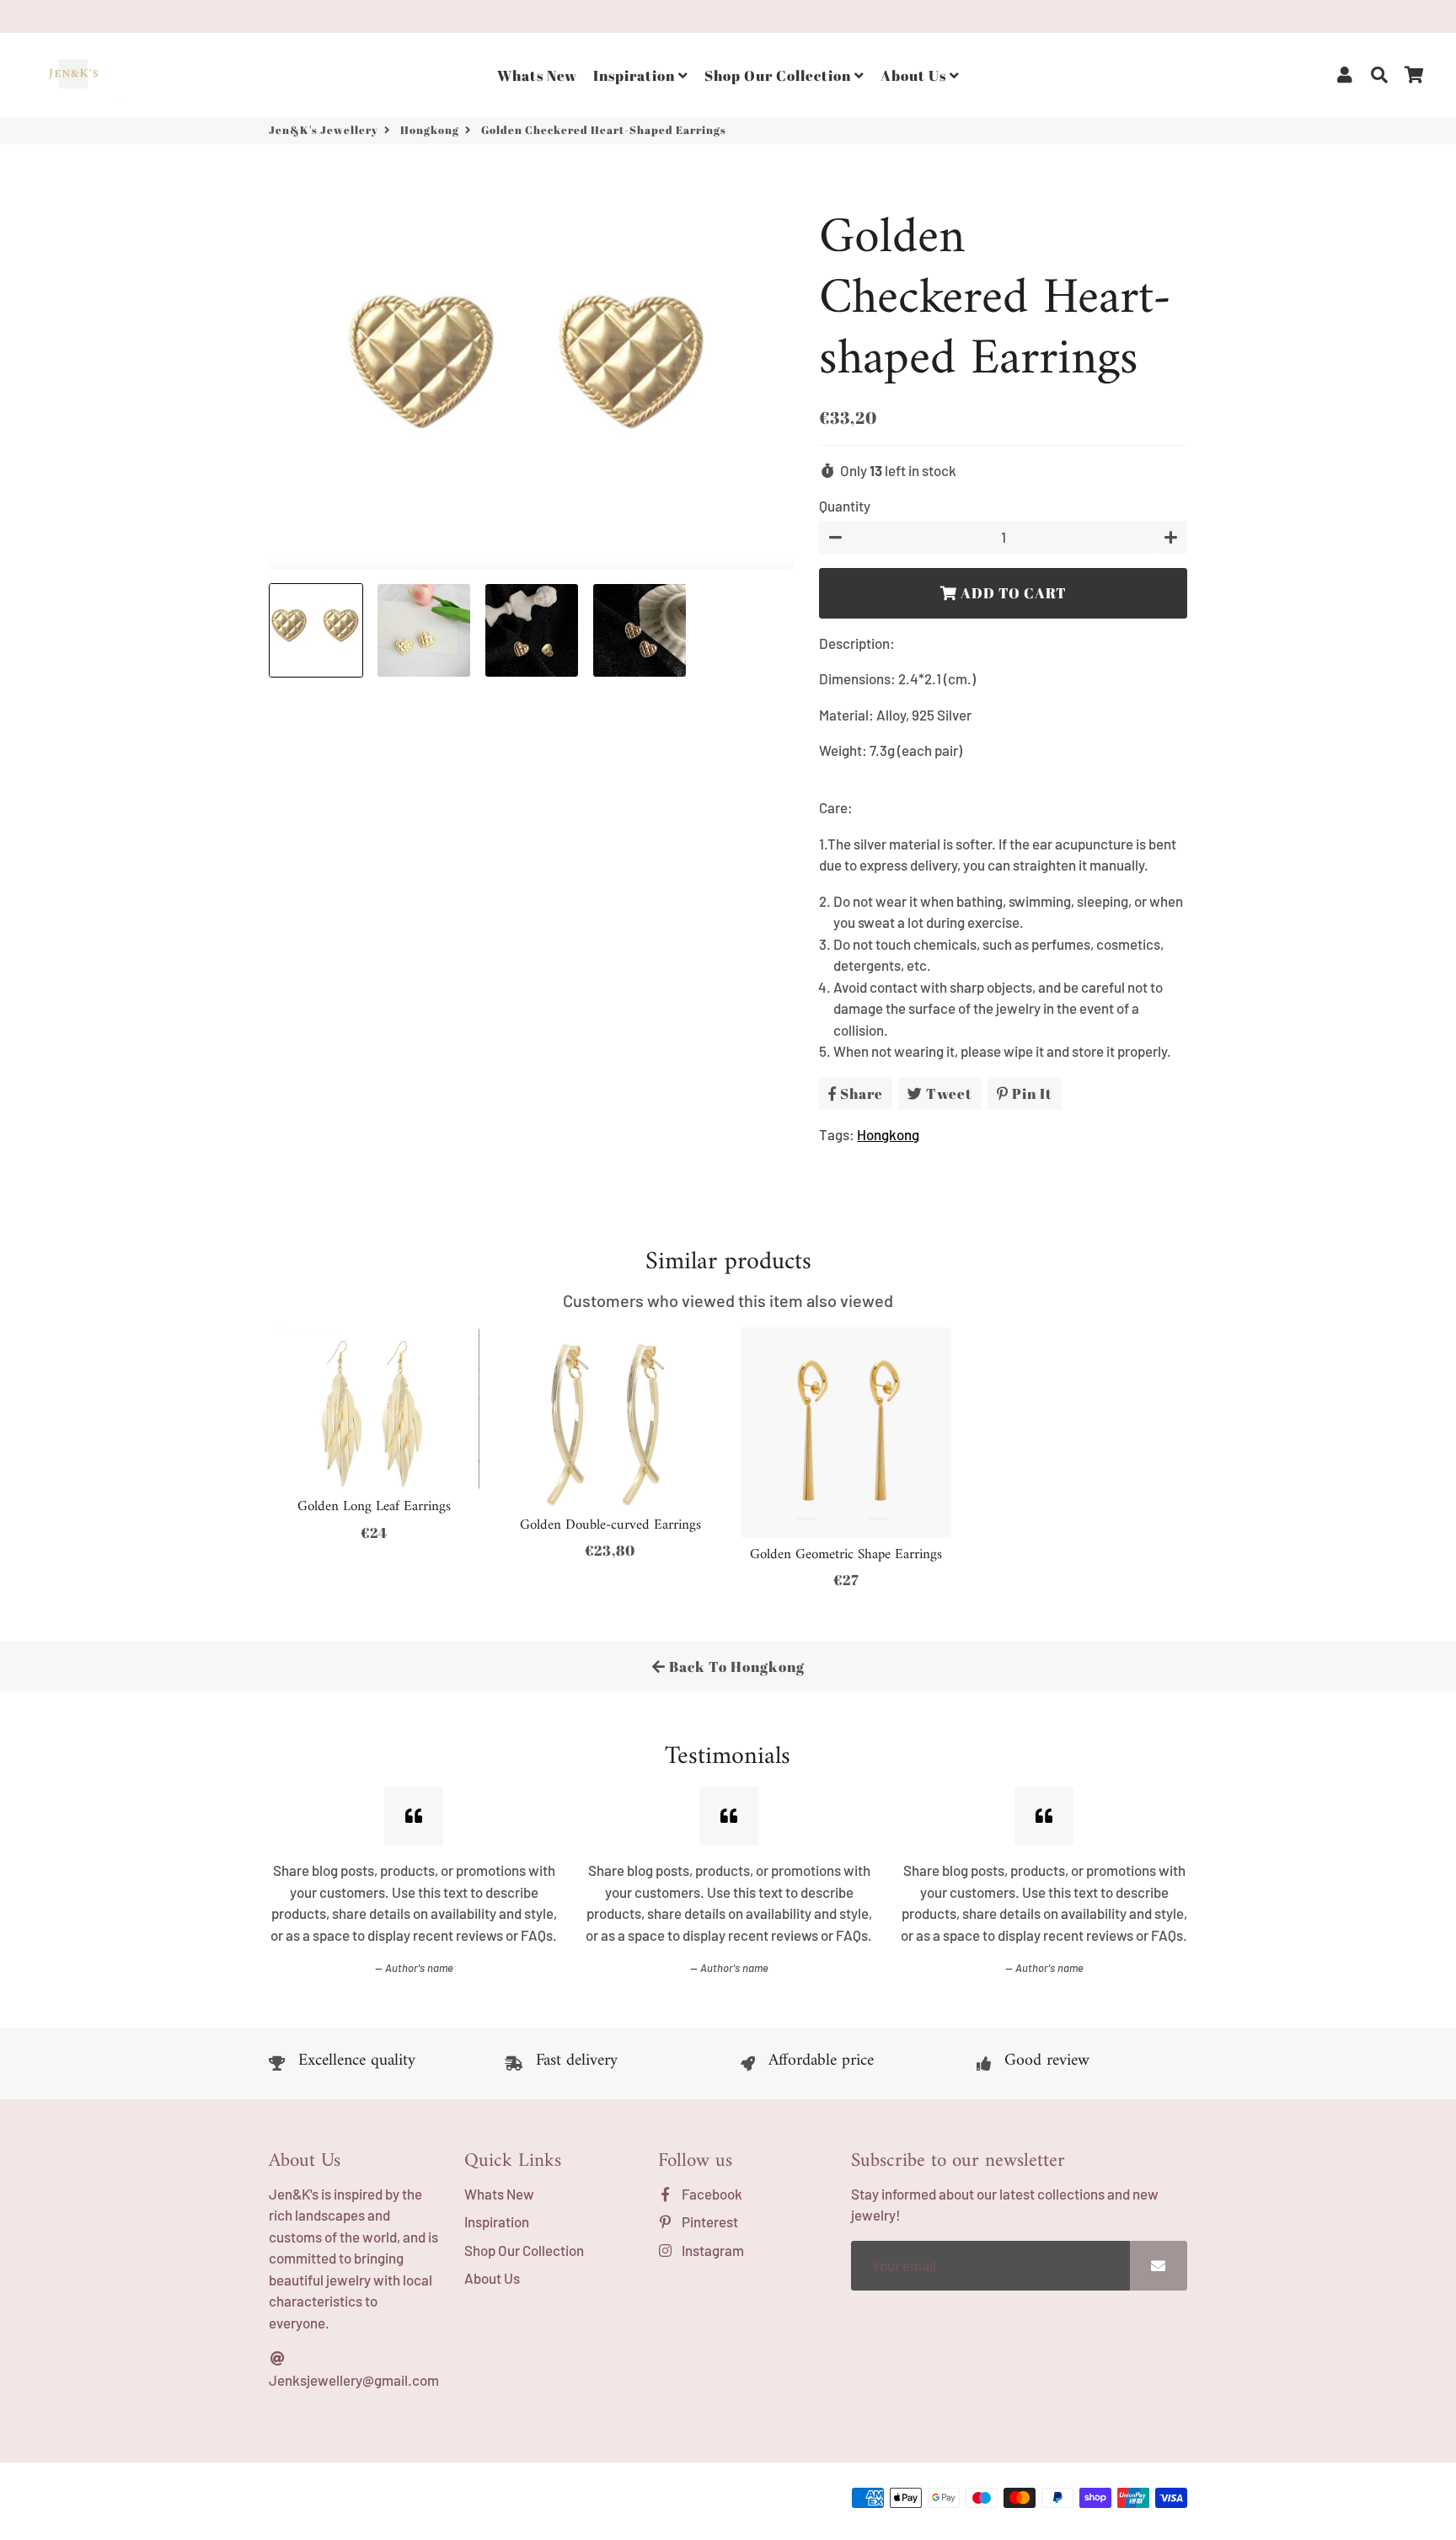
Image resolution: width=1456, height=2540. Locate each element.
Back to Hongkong (735, 1667)
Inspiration (636, 75)
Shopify (529, 2502)
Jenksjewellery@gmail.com (354, 2380)
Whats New (537, 75)
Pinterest (709, 2221)
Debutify (623, 2502)
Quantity (845, 506)
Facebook (711, 2194)
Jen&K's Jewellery (324, 130)
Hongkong (430, 130)
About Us (915, 75)
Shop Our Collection (779, 75)
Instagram (712, 2250)
